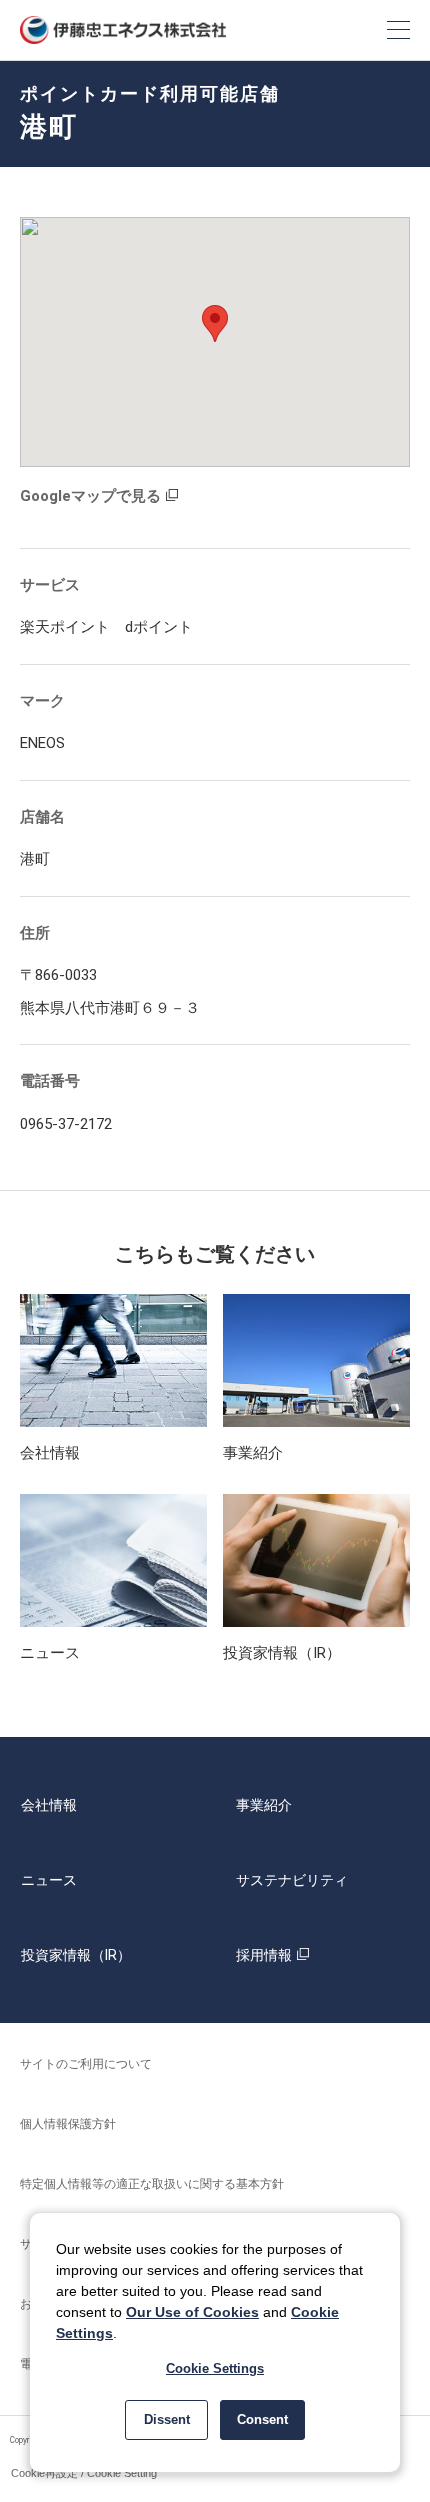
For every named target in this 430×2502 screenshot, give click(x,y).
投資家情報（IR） (76, 1955)
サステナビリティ (292, 1880)
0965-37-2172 (66, 1124)
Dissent (167, 2419)
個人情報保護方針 (68, 2124)
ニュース (49, 1880)
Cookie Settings (215, 2368)
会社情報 (49, 1805)
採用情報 (264, 1955)
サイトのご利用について (86, 2064)
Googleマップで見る (90, 496)
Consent (262, 2419)
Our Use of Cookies (192, 2312)
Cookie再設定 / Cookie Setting (84, 2473)
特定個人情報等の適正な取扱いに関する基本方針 (152, 2184)
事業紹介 (264, 1805)
